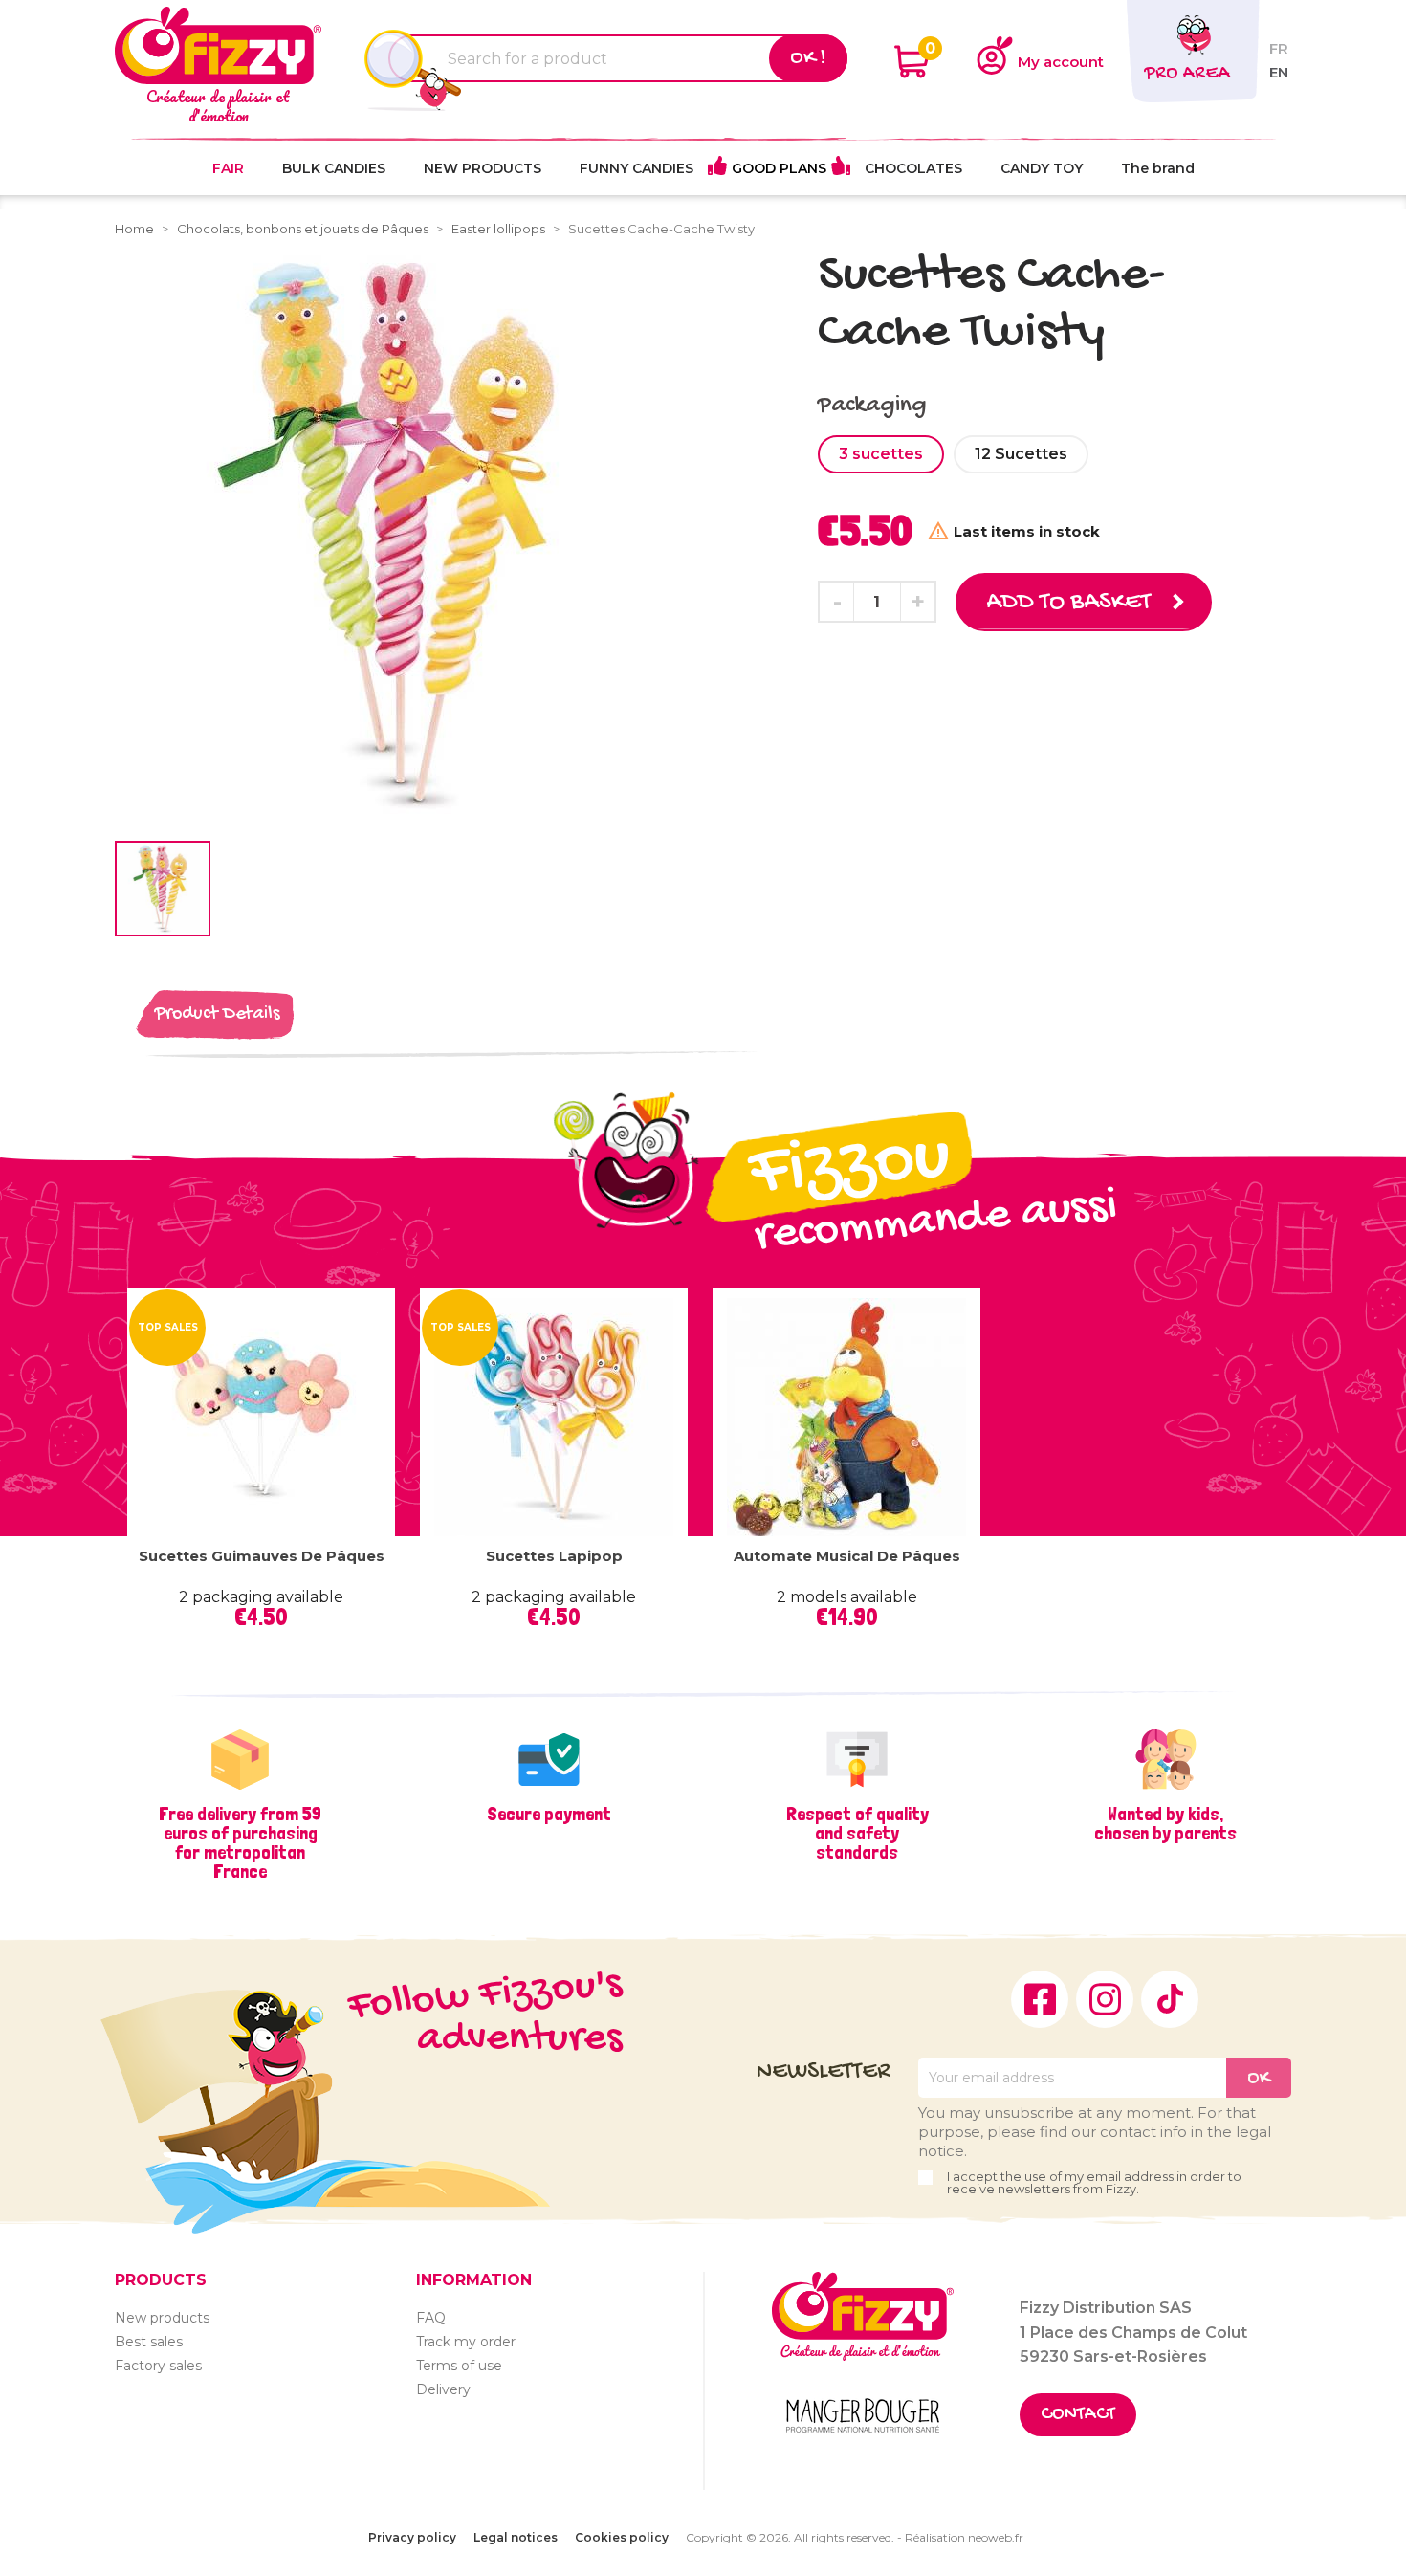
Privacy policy (412, 2537)
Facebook (1040, 1999)
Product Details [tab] (217, 1014)
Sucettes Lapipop (554, 1556)
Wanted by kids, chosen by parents (1165, 1823)
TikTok (1170, 1999)
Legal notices (516, 2537)
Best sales (149, 2342)
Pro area (1187, 74)
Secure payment (549, 1814)
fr (1279, 48)
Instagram (1105, 1999)
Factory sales (158, 2366)
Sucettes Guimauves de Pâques (262, 1556)
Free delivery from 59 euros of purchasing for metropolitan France (240, 1842)
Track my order (466, 2342)
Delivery (443, 2389)
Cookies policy (622, 2537)
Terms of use (459, 2366)
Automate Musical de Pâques (847, 1556)
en (1279, 72)
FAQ (431, 2318)
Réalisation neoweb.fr (964, 2537)
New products (162, 2318)
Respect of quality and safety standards (857, 1833)
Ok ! (808, 58)
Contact (1078, 2415)
